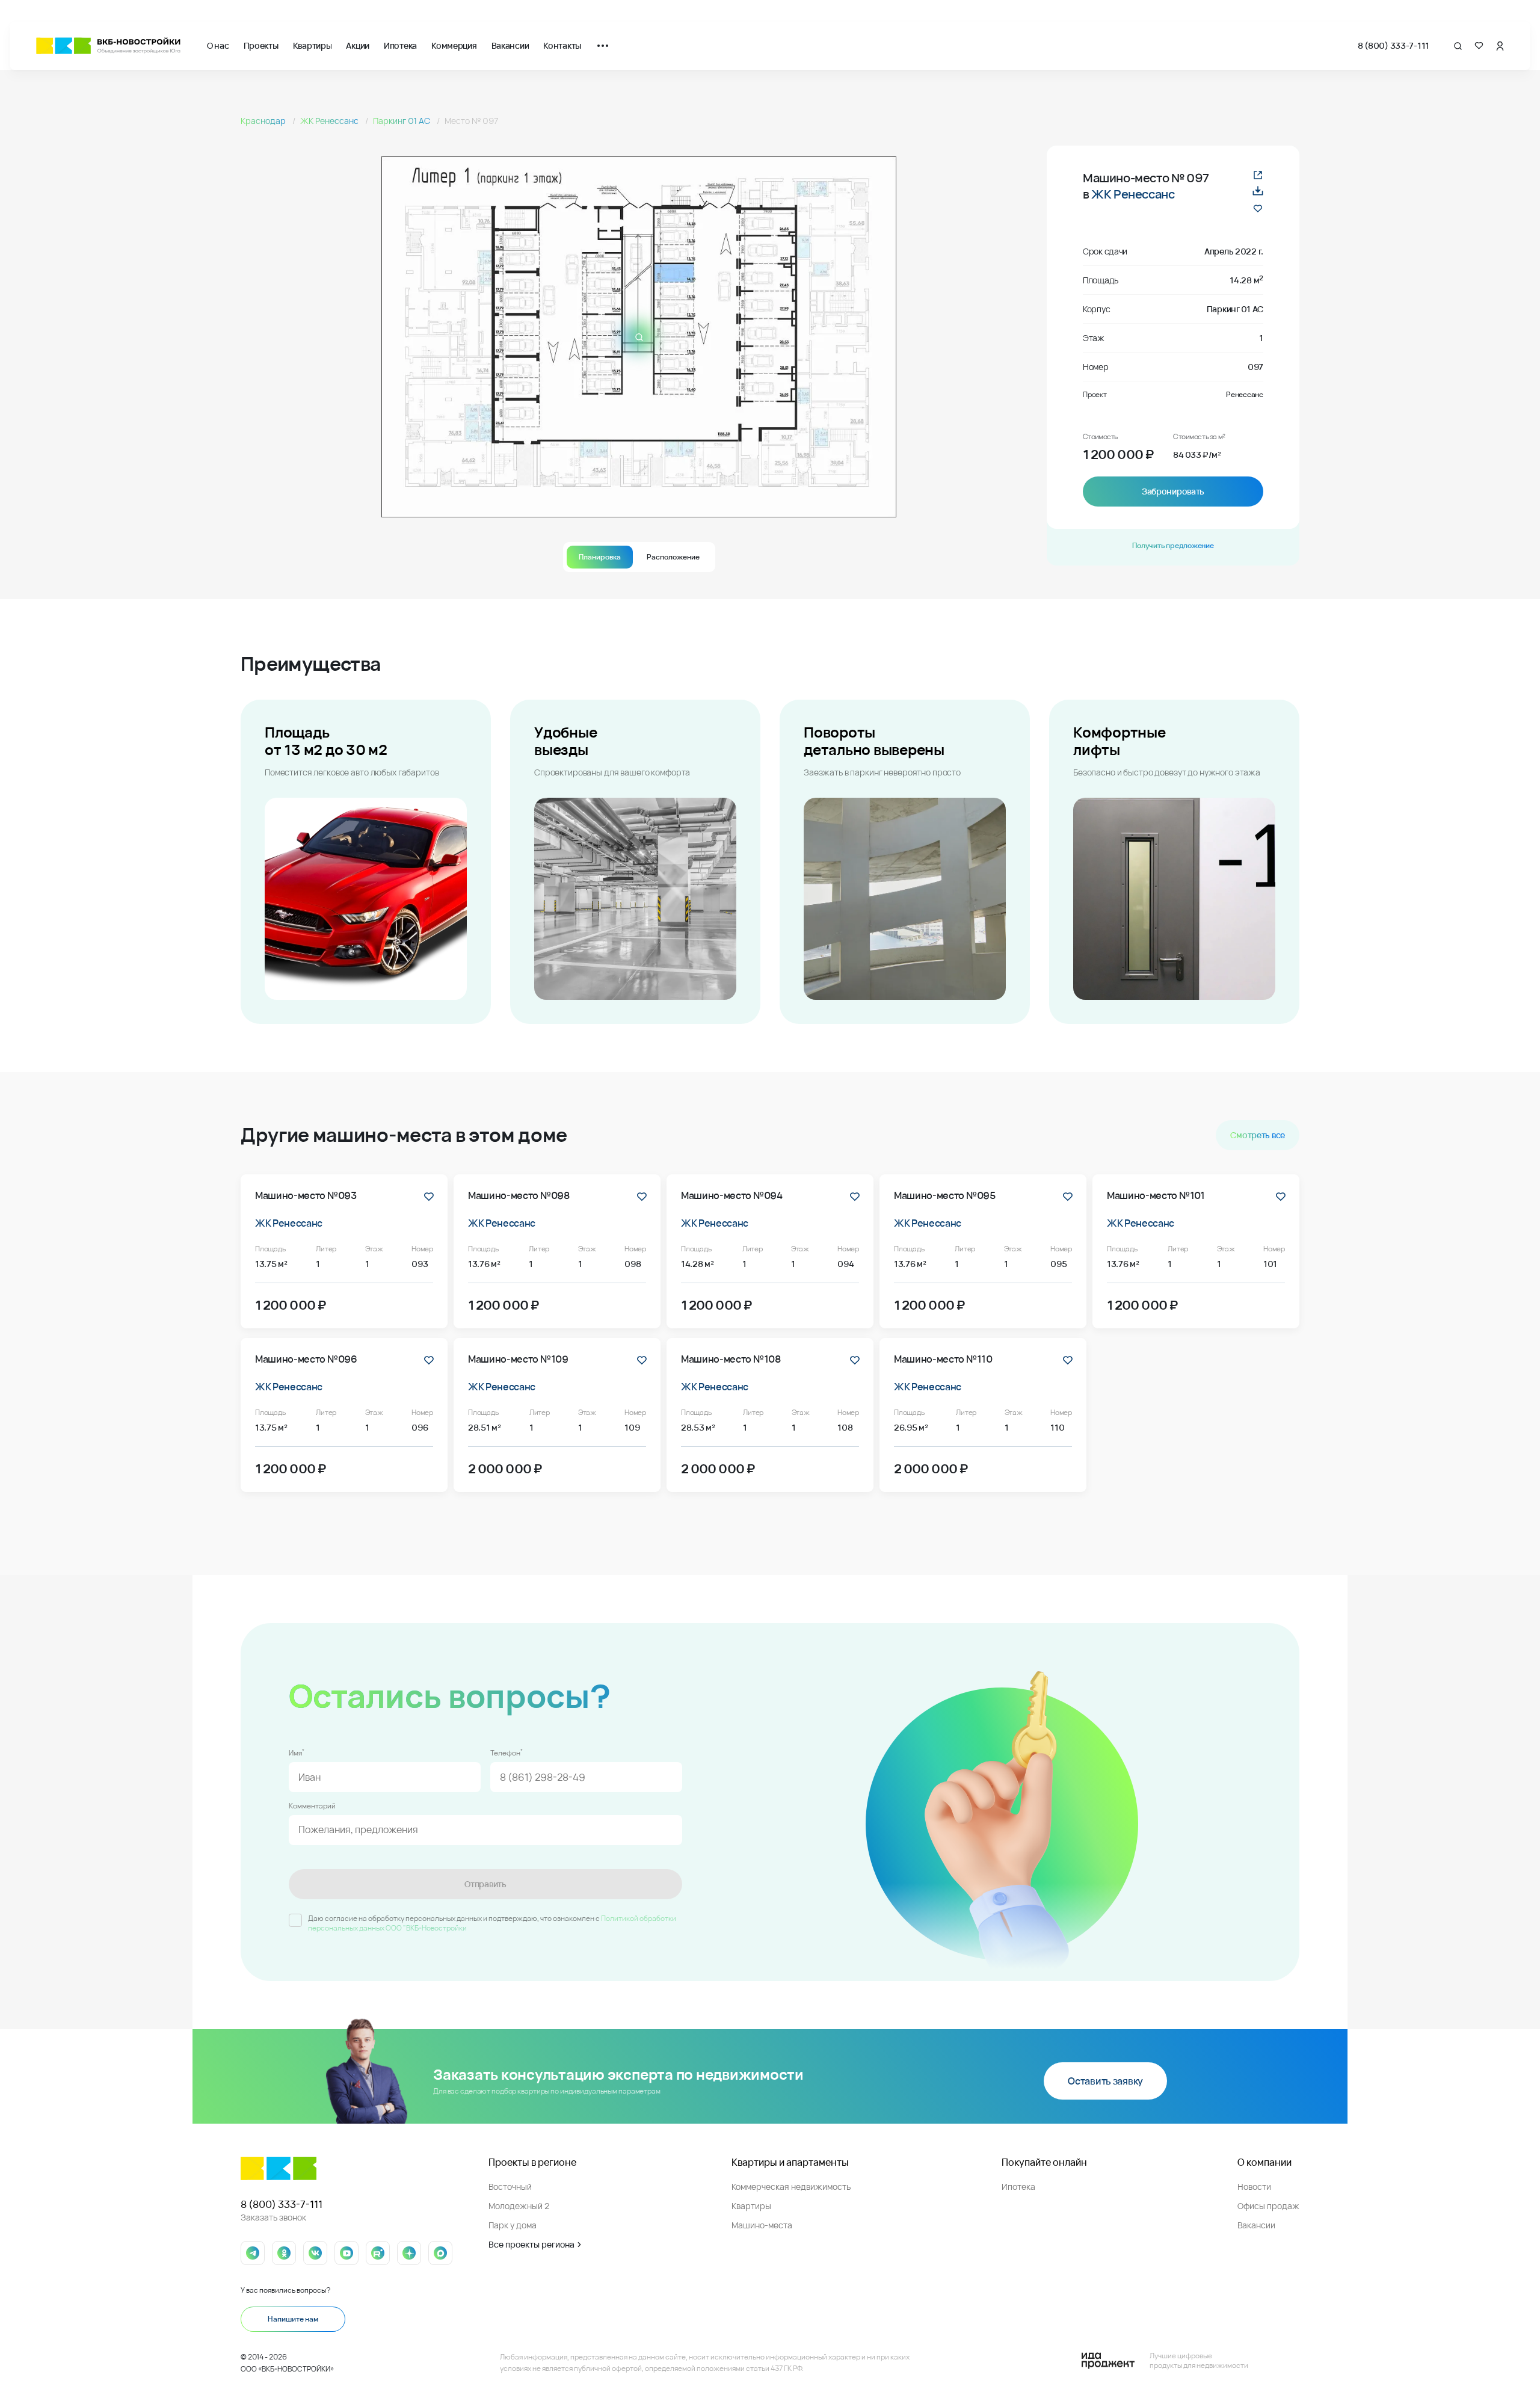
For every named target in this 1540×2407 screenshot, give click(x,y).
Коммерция (454, 45)
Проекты (261, 45)
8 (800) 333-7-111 (1394, 45)
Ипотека (400, 45)
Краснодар (264, 121)
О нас (218, 45)
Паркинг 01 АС (402, 121)
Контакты (562, 45)
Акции (358, 45)
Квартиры (313, 45)
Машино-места (762, 2225)
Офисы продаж (1268, 2206)
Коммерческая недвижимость (791, 2187)
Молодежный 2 (519, 2206)
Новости (1254, 2187)
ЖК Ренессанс (330, 121)
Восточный (510, 2187)
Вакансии (510, 45)
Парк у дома (513, 2225)
